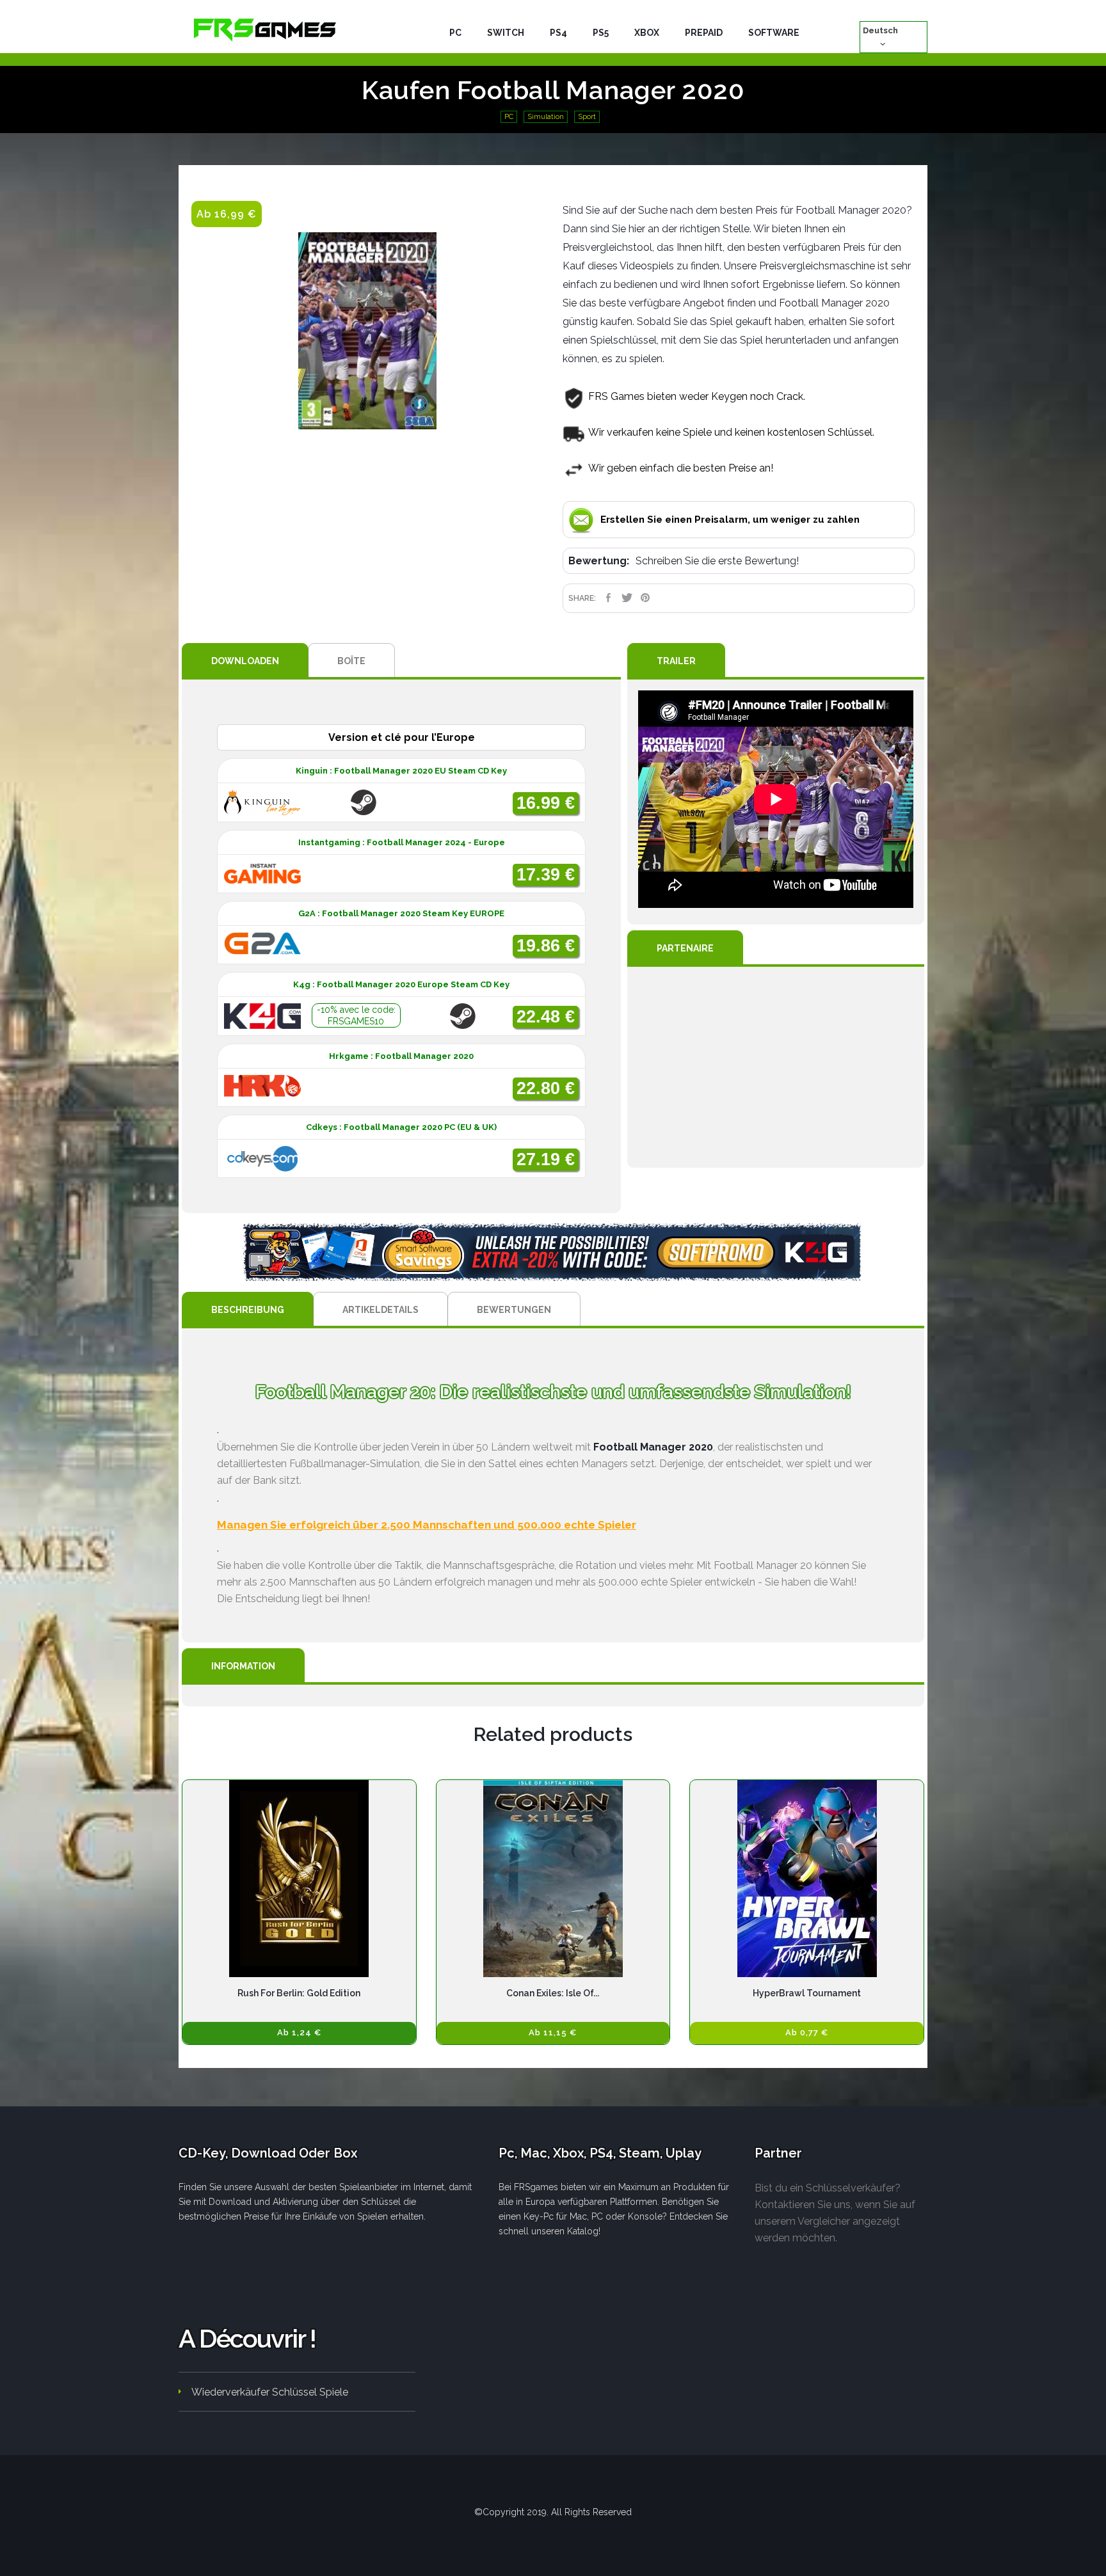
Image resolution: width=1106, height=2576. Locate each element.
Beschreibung (248, 1310)
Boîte (351, 661)
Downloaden (245, 661)
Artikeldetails (381, 1310)
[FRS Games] (265, 29)
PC (509, 117)
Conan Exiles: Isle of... (553, 1993)
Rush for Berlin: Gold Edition (299, 1993)
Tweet (627, 598)
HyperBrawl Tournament (807, 1993)
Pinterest (645, 598)
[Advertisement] (776, 1067)
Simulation (546, 117)
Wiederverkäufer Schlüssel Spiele (270, 2392)
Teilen (608, 598)
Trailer (676, 661)
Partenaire (685, 948)
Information (243, 1666)
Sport (587, 117)
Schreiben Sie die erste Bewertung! (717, 561)
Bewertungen (514, 1310)
